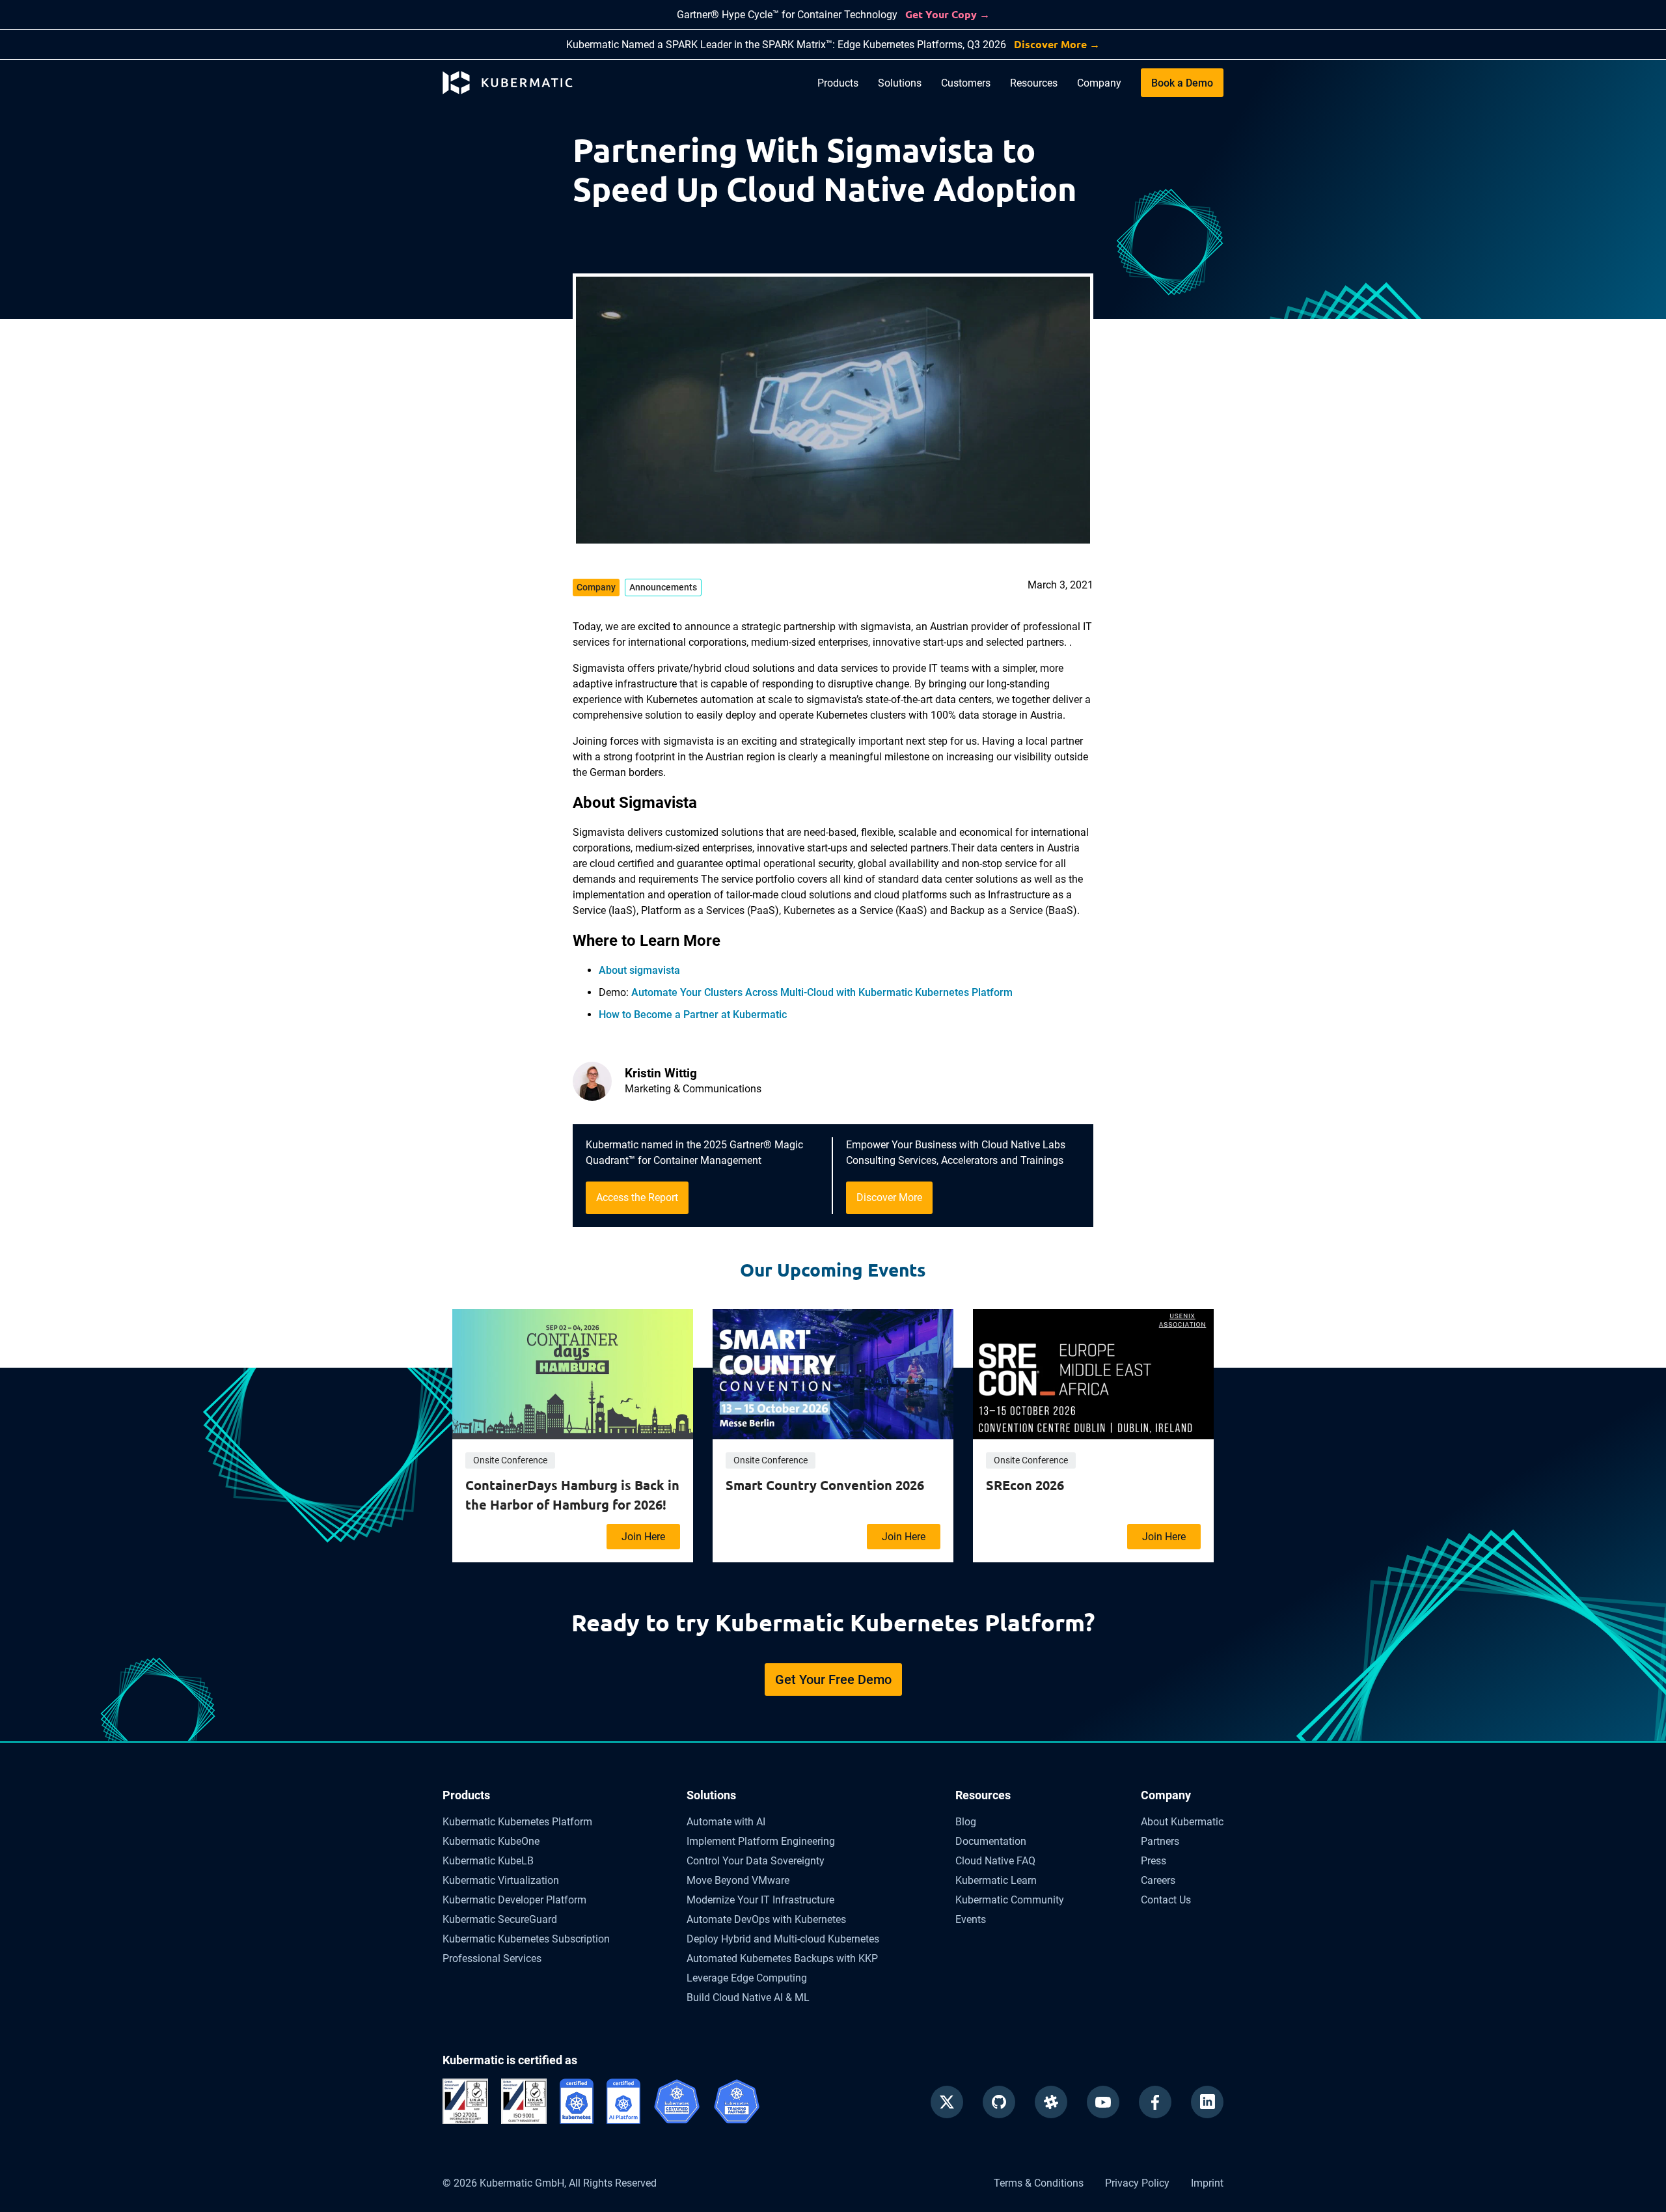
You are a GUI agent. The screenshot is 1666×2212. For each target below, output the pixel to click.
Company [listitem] (596, 587)
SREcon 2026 (1025, 1485)
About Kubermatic (1182, 1822)
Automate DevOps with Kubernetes (766, 1919)
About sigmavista (639, 970)
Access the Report (637, 1197)
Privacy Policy (1137, 2183)
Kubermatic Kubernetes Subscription (526, 1939)
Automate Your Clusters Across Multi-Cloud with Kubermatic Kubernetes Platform (822, 992)
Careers (1158, 1880)
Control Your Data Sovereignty (756, 1861)
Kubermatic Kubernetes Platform (517, 1822)
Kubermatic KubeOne (491, 1841)
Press (1154, 1861)
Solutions (900, 83)
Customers (966, 83)
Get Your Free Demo (833, 1680)
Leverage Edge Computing (747, 1978)
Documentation (991, 1841)
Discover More (889, 1197)
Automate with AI (726, 1822)
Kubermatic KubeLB (488, 1861)
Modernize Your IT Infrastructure (760, 1900)
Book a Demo (1182, 83)
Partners (1160, 1841)
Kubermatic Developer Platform (514, 1900)
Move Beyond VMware (738, 1880)
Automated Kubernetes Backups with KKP (782, 1958)
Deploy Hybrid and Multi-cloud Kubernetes (783, 1939)
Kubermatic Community (1010, 1900)
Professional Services (492, 1958)
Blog (966, 1822)
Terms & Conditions (1039, 2183)
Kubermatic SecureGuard (500, 1919)
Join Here (643, 1537)
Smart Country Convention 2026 (825, 1485)
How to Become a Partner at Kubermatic (693, 1015)
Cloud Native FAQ (995, 1861)
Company (1099, 83)
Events (971, 1919)
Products (838, 83)
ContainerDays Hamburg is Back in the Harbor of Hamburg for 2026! (572, 1495)
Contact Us (1166, 1900)
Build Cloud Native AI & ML (748, 1998)
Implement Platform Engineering (761, 1841)
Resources (1034, 83)
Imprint (1207, 2183)
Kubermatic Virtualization (501, 1880)
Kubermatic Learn (996, 1880)
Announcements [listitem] (663, 587)
